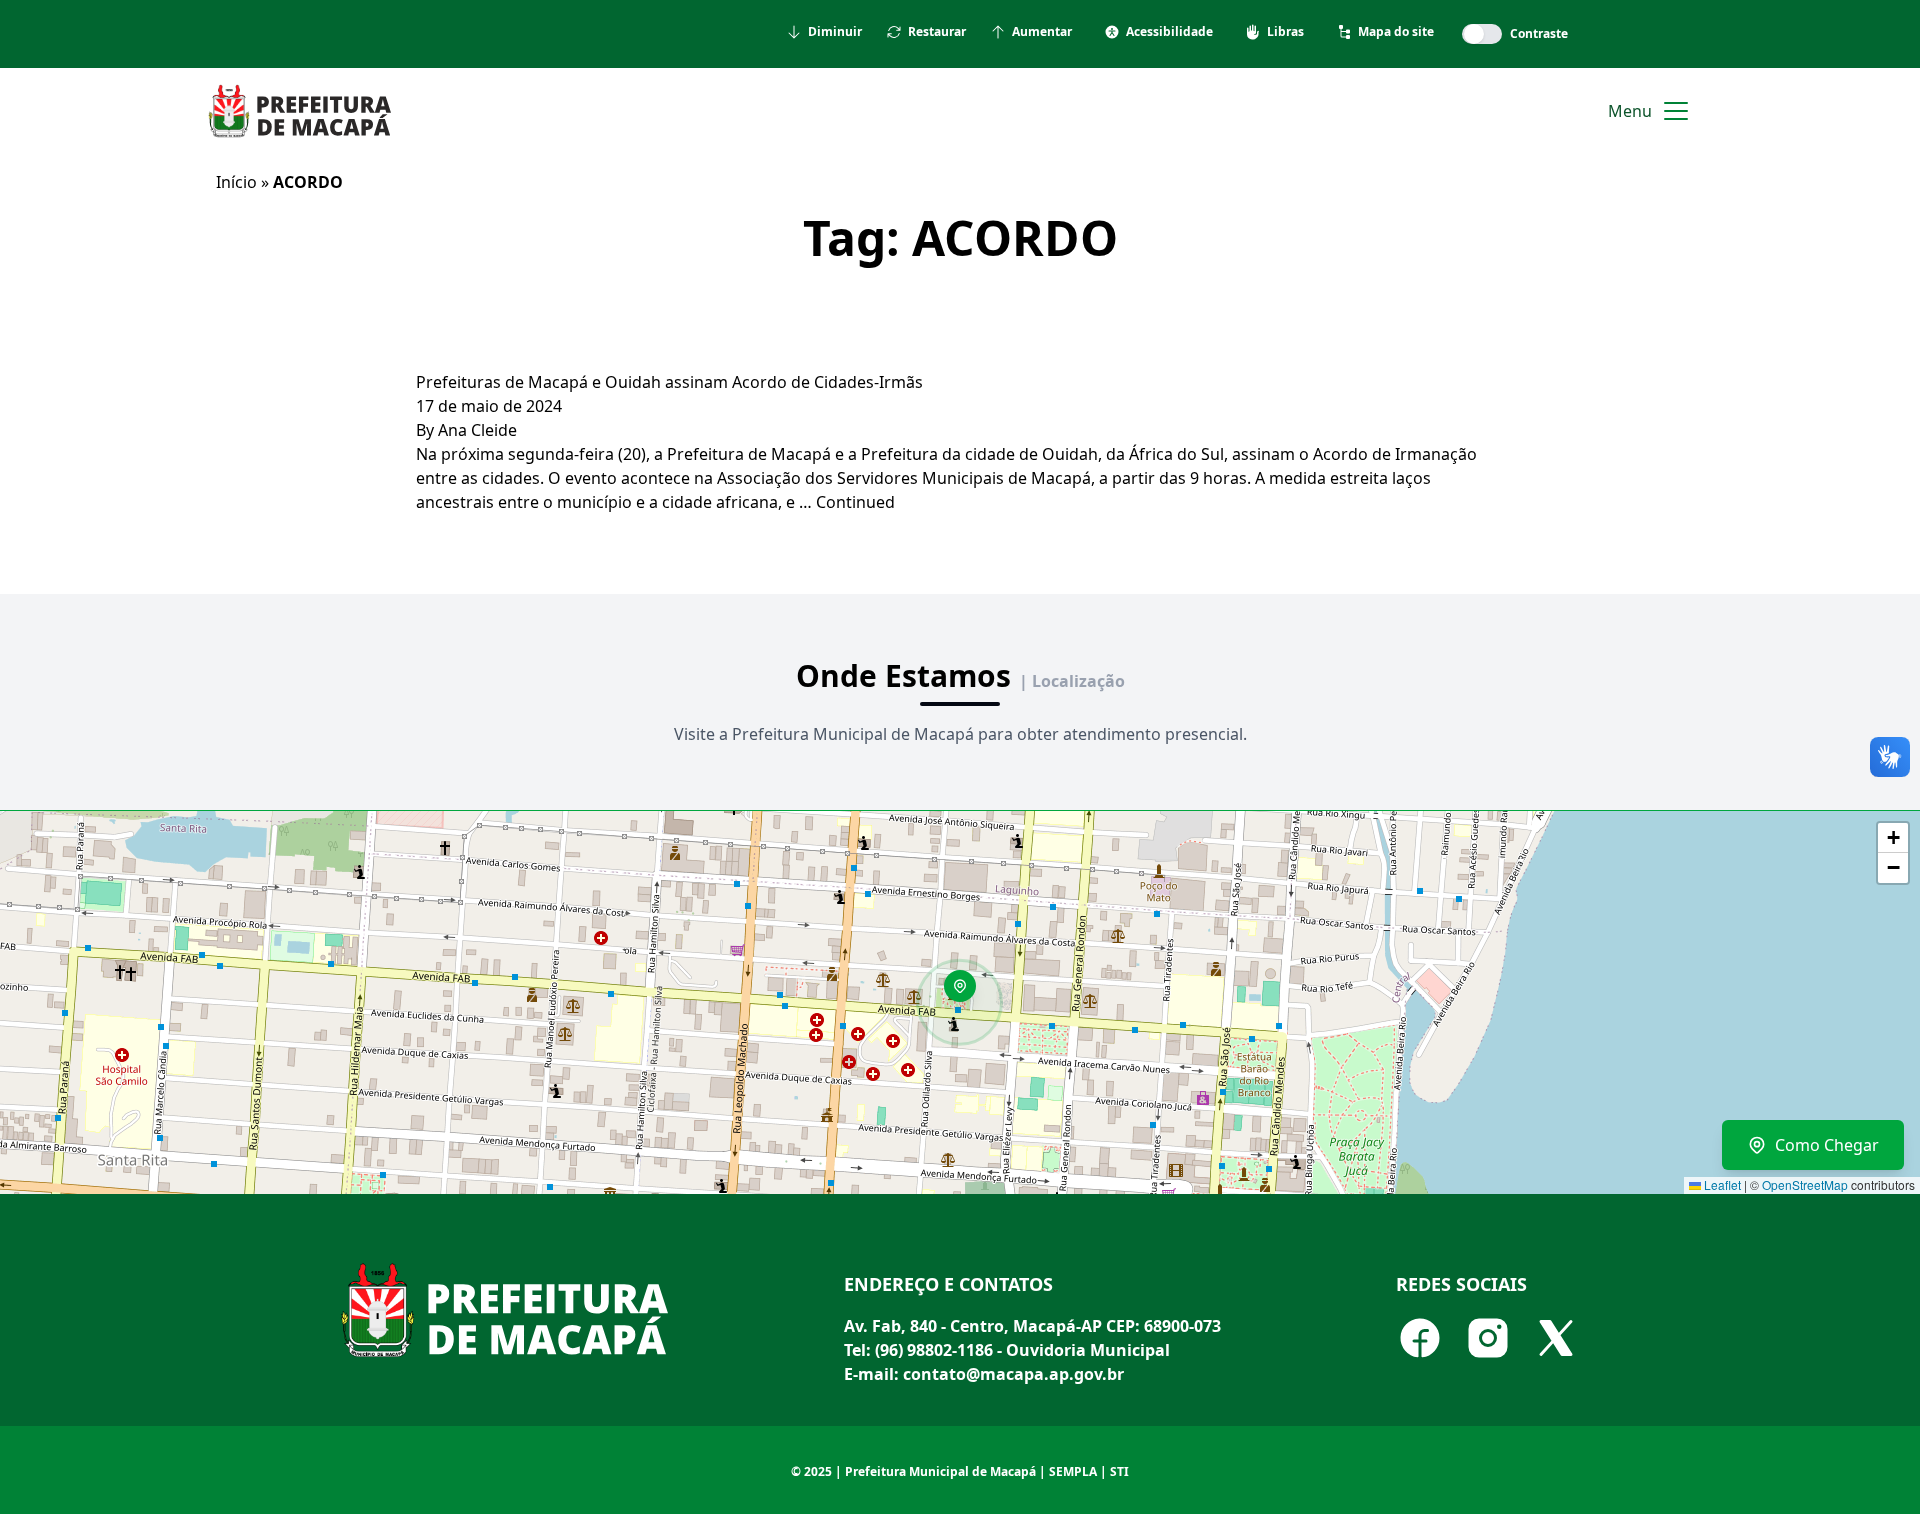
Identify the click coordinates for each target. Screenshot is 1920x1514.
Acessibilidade (1169, 32)
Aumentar (1042, 32)
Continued (855, 502)
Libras (1285, 32)
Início (236, 182)
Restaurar (937, 32)
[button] (967, 993)
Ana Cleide (477, 430)
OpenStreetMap (1805, 1184)
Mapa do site (1396, 32)
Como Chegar (1827, 1145)
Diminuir (835, 32)
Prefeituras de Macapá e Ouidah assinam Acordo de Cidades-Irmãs (669, 382)
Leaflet (1721, 1184)
